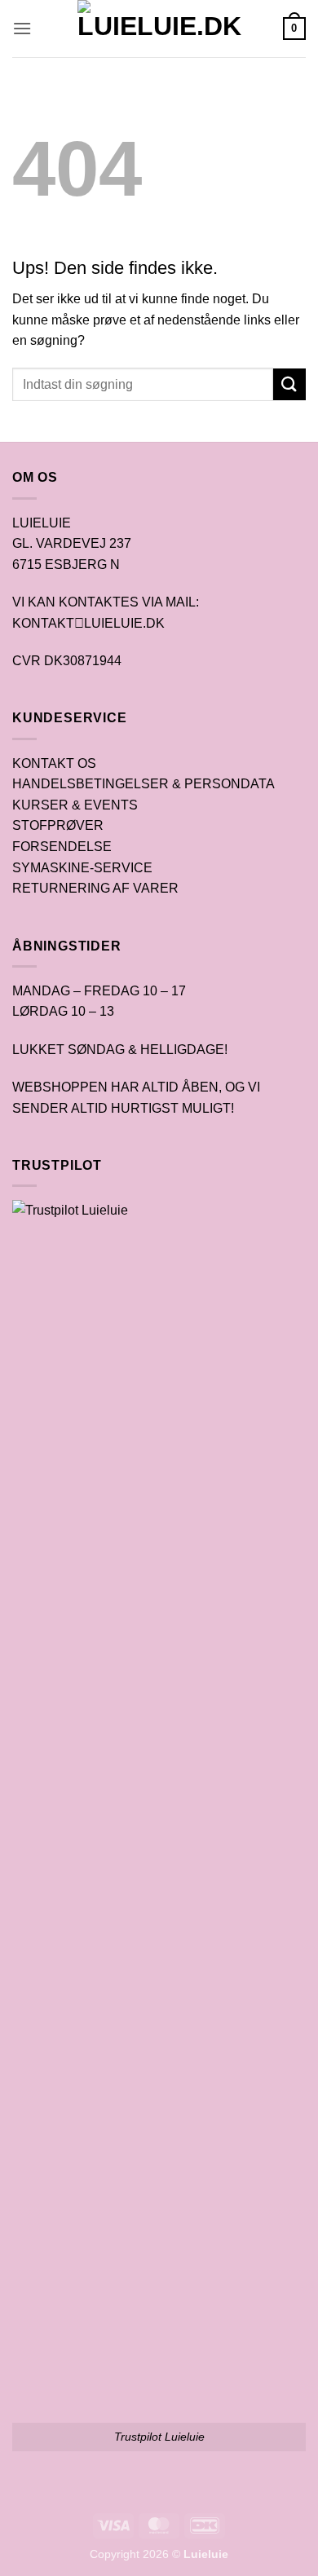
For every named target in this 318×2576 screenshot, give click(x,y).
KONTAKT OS (54, 763)
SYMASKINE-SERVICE (82, 868)
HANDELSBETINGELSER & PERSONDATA (144, 784)
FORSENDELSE (62, 847)
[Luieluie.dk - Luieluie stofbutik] (159, 29)
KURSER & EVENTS (75, 805)
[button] (22, 28)
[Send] (289, 384)
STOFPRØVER (58, 825)
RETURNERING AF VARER (95, 888)
